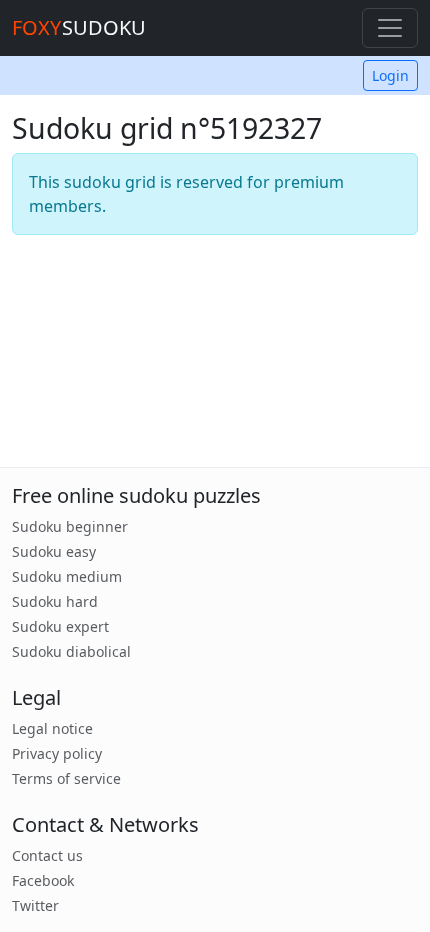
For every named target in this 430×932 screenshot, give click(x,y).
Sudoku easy (54, 551)
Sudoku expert (60, 626)
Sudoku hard (55, 601)
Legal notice (52, 728)
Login (390, 75)
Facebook (43, 880)
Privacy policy (57, 753)
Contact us (47, 855)
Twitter (35, 905)
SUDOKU (79, 27)
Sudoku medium (67, 576)
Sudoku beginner (70, 526)
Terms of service (66, 778)
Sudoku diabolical (71, 651)
